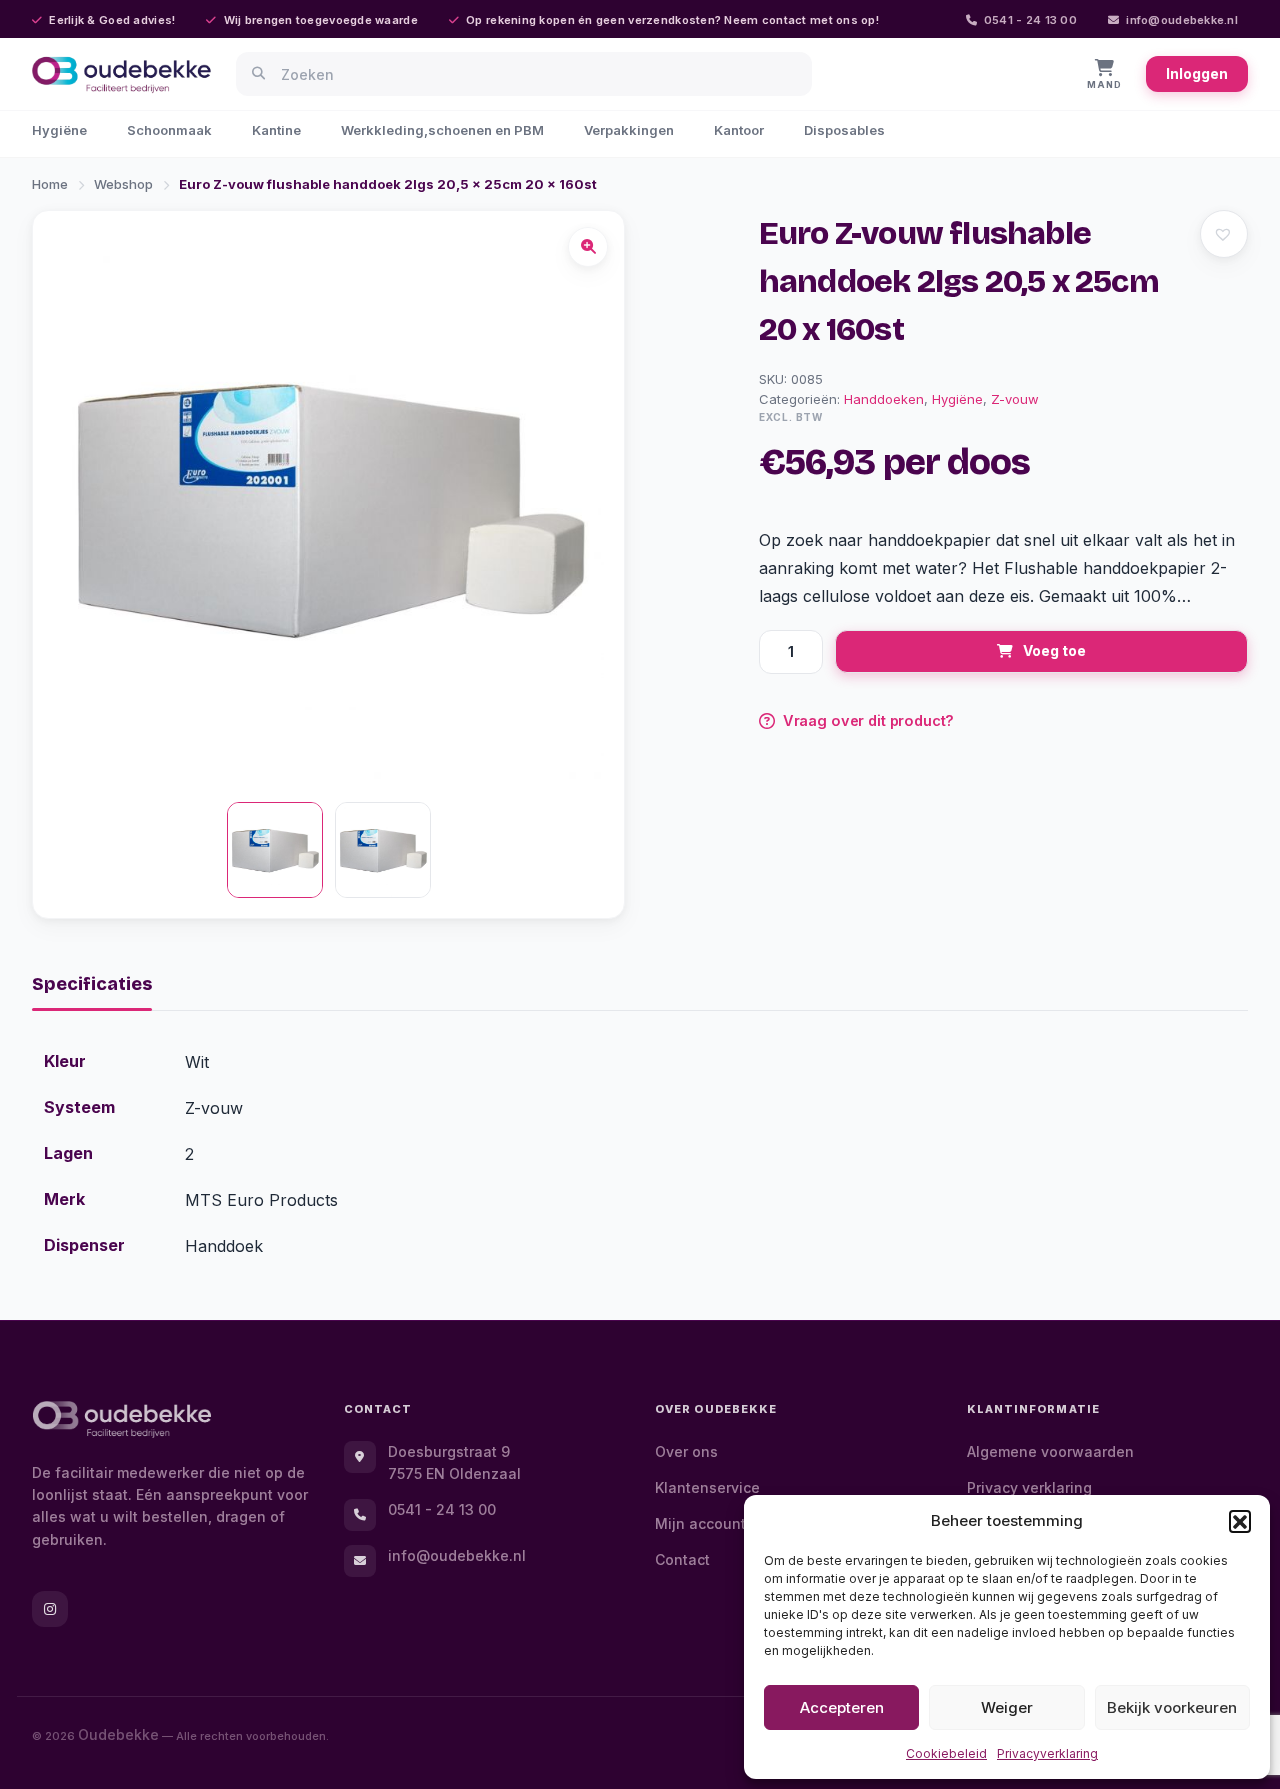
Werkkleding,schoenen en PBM (442, 130)
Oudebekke (118, 1734)
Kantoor (739, 130)
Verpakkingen (629, 130)
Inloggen (1197, 73)
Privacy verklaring (1029, 1487)
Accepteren (842, 1707)
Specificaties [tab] (92, 984)
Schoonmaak (169, 130)
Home (50, 184)
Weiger (1007, 1707)
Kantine (276, 130)
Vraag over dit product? (869, 720)
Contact (682, 1559)
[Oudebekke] (122, 1419)
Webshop (123, 184)
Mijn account (700, 1523)
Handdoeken (884, 399)
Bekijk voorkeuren (1172, 1707)
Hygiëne (59, 130)
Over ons (686, 1451)
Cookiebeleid (946, 1753)
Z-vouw (1015, 399)
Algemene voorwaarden (1050, 1451)
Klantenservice (707, 1487)
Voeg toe (1054, 650)
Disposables (844, 130)
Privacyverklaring (1047, 1753)
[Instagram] (50, 1609)
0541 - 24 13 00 (1030, 20)
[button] (1240, 1521)
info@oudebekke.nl (1182, 20)
